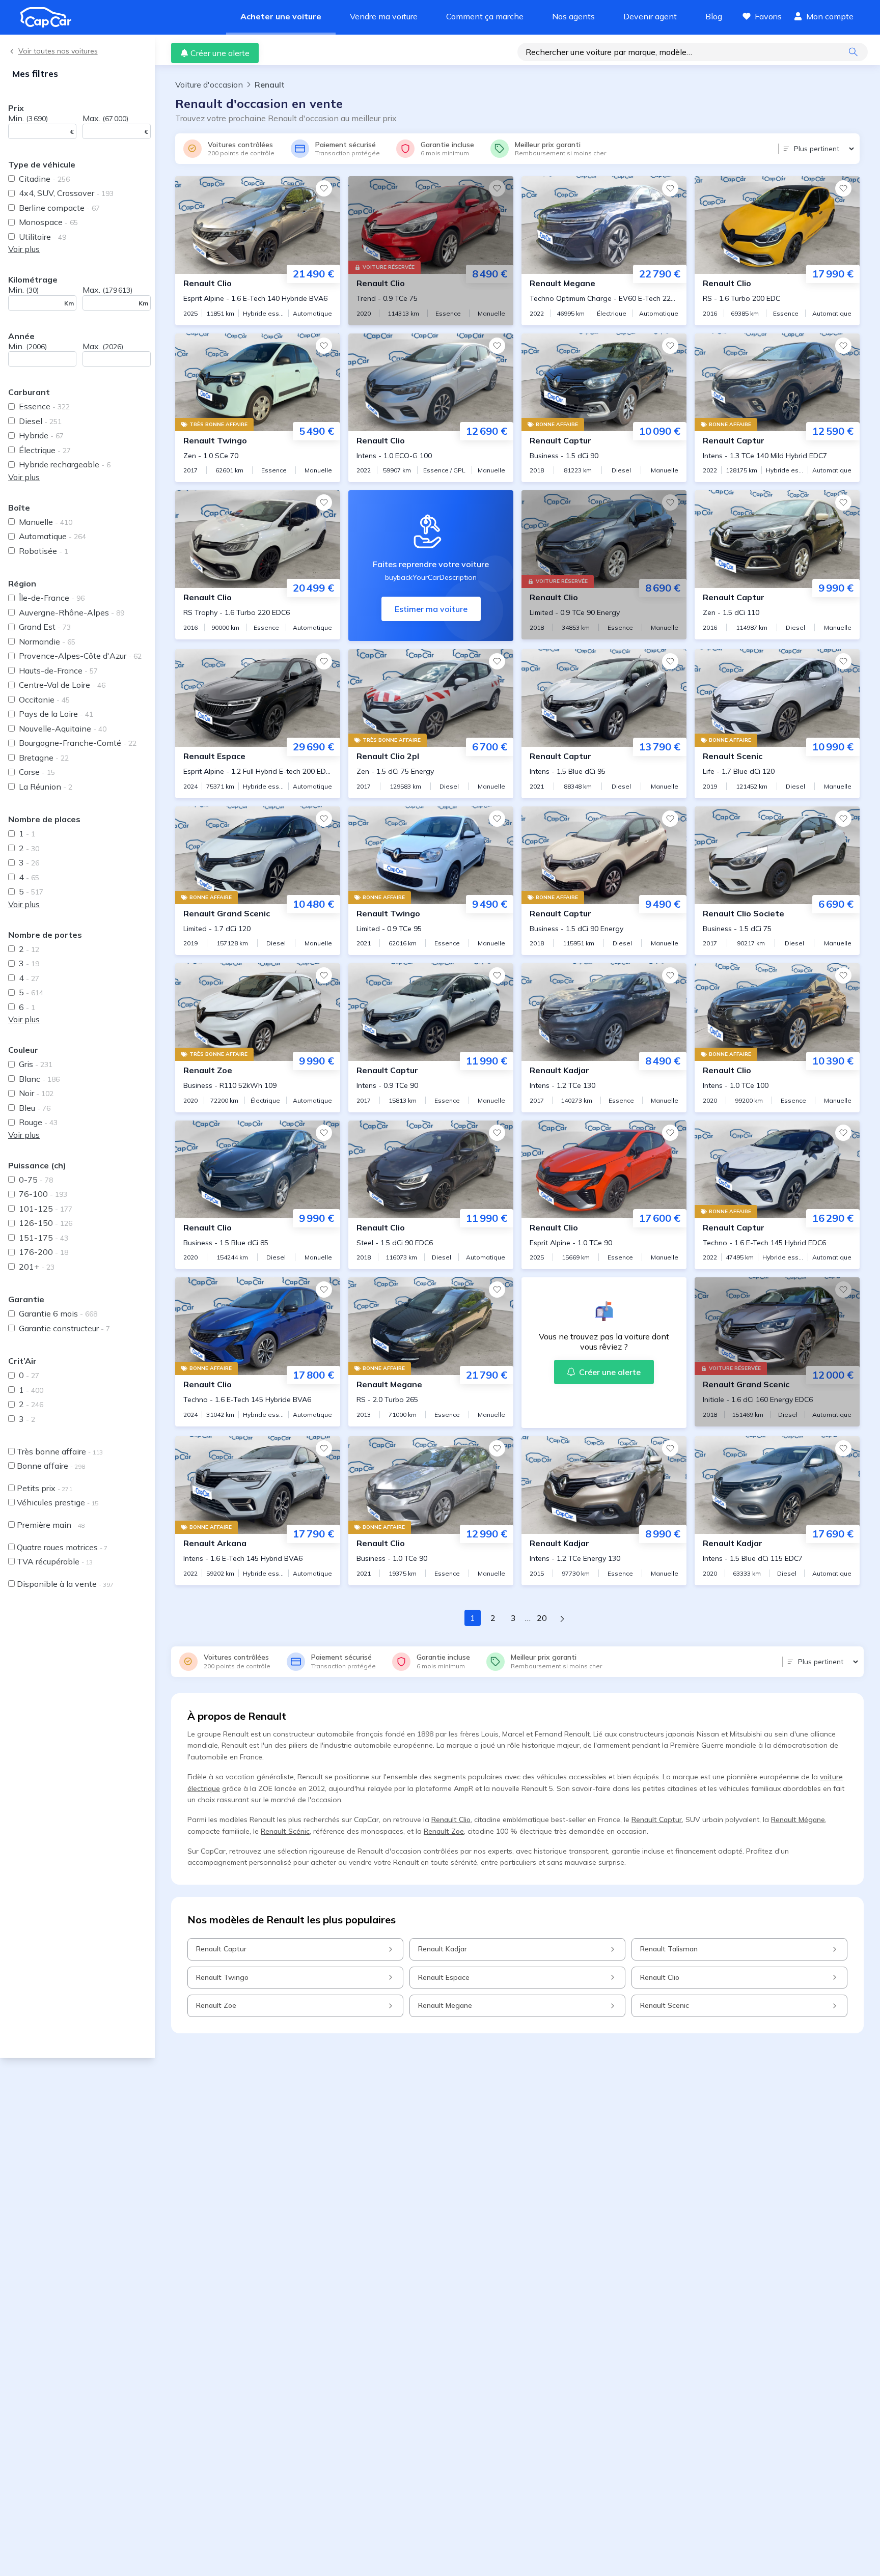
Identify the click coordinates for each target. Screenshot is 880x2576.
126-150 (46, 1223)
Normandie (47, 641)
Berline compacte (59, 208)
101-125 (46, 1209)
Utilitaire (43, 237)
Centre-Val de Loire (62, 685)
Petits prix (45, 1488)
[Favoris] (324, 188)
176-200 (44, 1252)
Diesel (40, 421)
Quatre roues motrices (62, 1547)
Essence (44, 406)
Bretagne (44, 758)
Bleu (35, 1108)
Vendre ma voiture (384, 16)
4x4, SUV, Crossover (66, 193)
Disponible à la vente (65, 1584)
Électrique (45, 450)
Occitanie (44, 699)
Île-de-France (52, 598)
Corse (37, 772)
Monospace (48, 222)
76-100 (43, 1194)
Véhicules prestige (58, 1502)
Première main (51, 1525)
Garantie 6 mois (58, 1313)
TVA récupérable (55, 1561)
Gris (36, 1064)
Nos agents (573, 16)
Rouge (38, 1122)
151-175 (44, 1238)
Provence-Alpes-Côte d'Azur (80, 656)
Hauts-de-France (58, 670)
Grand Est (45, 627)
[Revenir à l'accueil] (50, 17)
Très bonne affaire (60, 1451)
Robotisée (44, 551)
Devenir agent (650, 16)
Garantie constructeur (64, 1328)
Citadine (44, 179)
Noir (36, 1093)
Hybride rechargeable (65, 464)
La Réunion (46, 787)
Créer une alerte (220, 53)
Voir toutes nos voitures (58, 51)
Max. (105, 118)
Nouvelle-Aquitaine (63, 729)
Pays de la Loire (56, 714)
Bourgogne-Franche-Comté (78, 743)
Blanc (39, 1079)
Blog (714, 16)
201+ (37, 1267)
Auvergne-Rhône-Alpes (72, 612)
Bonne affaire (51, 1466)
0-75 (36, 1180)
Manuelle (46, 522)
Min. (28, 118)
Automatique (52, 536)
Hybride (41, 435)
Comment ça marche (485, 16)
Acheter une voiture (281, 16)
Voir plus (24, 249)
